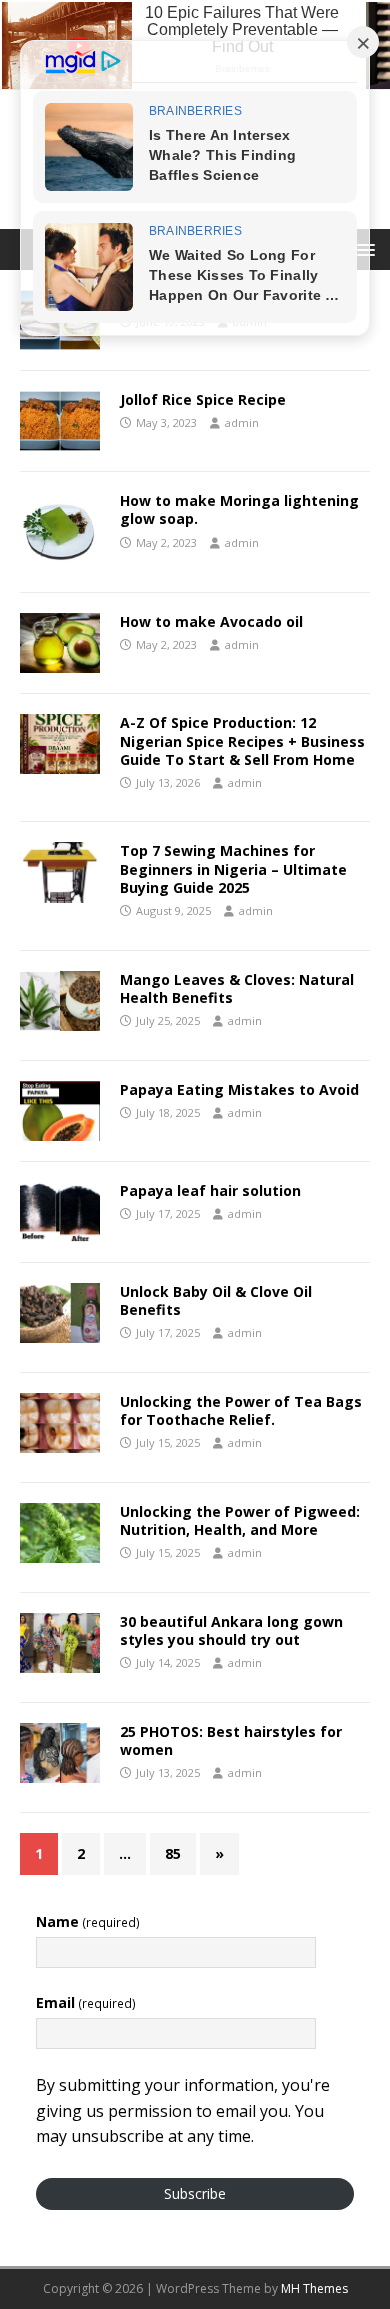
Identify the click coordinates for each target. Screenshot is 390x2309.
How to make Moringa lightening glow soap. (239, 509)
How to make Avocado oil (211, 621)
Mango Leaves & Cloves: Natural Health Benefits (237, 988)
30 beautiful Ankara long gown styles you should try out (231, 1630)
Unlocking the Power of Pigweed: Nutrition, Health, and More (240, 1520)
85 (173, 1853)
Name (88, 1921)
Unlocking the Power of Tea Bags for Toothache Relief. (241, 1410)
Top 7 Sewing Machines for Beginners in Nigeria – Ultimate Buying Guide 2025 (233, 868)
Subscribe (195, 2193)
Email (86, 2002)
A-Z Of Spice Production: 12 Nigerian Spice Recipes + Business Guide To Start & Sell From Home (242, 740)
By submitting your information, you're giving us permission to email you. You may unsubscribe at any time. (183, 2110)
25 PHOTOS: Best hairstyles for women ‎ (231, 1740)
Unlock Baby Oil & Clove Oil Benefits (216, 1300)
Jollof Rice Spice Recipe (203, 399)
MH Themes (314, 2288)
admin (242, 422)
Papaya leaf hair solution (210, 1190)
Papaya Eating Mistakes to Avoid (239, 1089)
